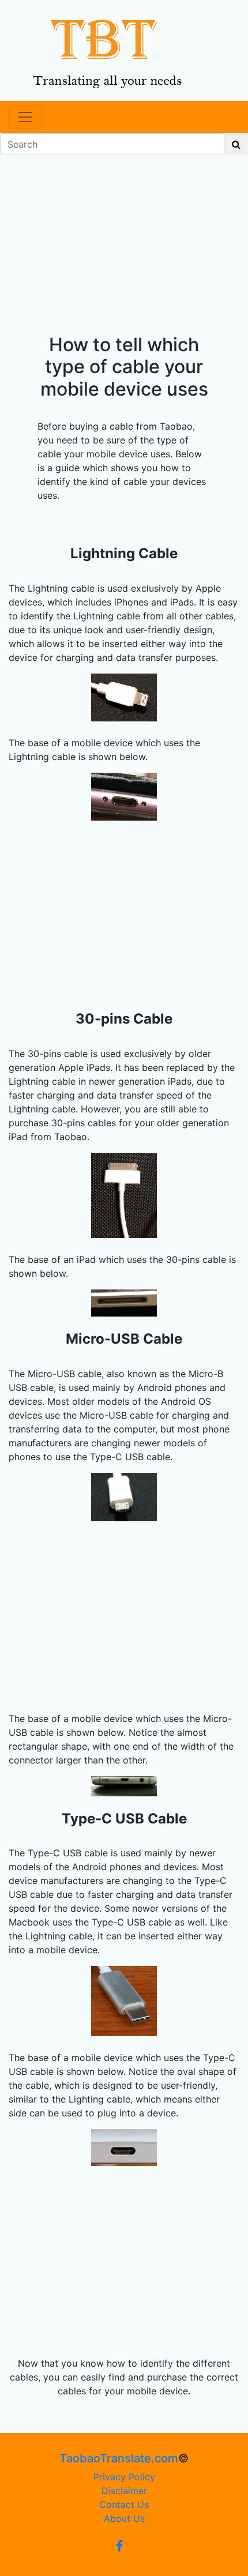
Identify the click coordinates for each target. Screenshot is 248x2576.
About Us (124, 2518)
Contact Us (124, 2504)
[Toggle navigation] (25, 117)
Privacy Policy (124, 2477)
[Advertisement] (124, 256)
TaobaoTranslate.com (119, 2458)
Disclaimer (124, 2491)
